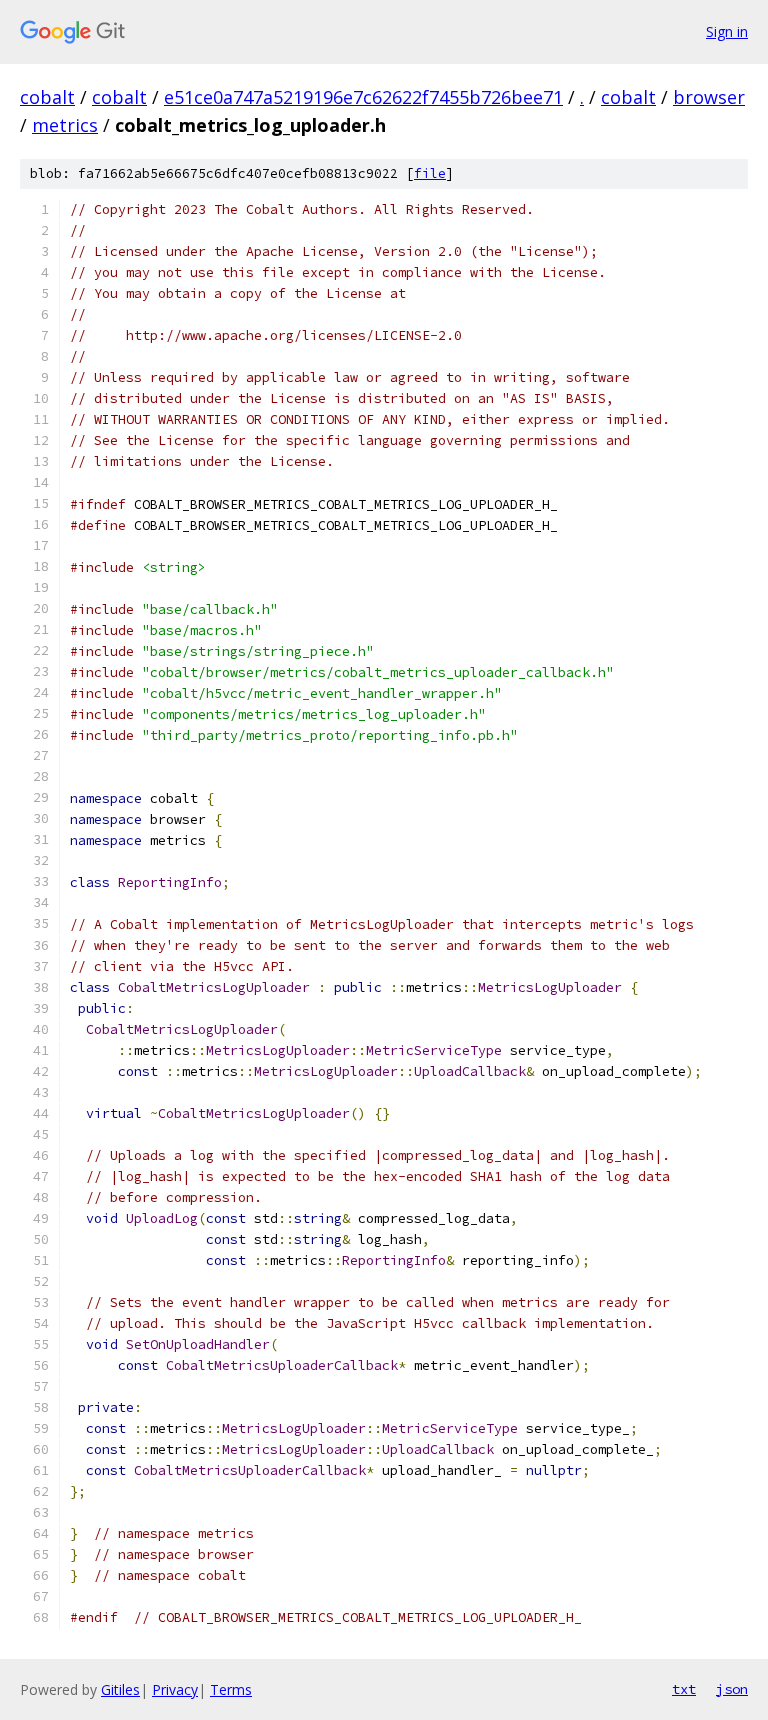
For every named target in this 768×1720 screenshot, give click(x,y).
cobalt (47, 97)
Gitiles (120, 1689)
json (732, 1689)
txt (684, 1689)
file (430, 173)
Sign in (727, 31)
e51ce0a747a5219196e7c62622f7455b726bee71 (363, 97)
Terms (231, 1689)
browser (709, 97)
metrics (65, 125)
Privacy (175, 1689)
